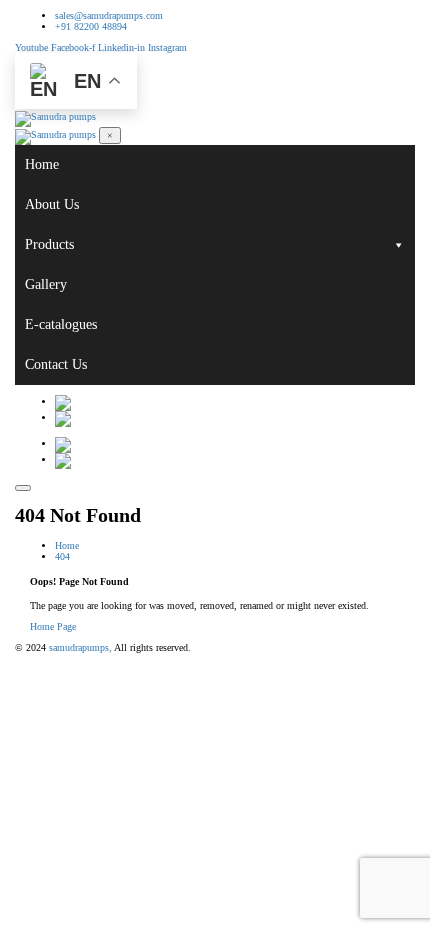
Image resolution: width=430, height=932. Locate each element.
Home (42, 164)
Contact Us (56, 364)
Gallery (46, 284)
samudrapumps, (80, 647)
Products (49, 244)
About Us (52, 204)
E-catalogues (61, 324)
